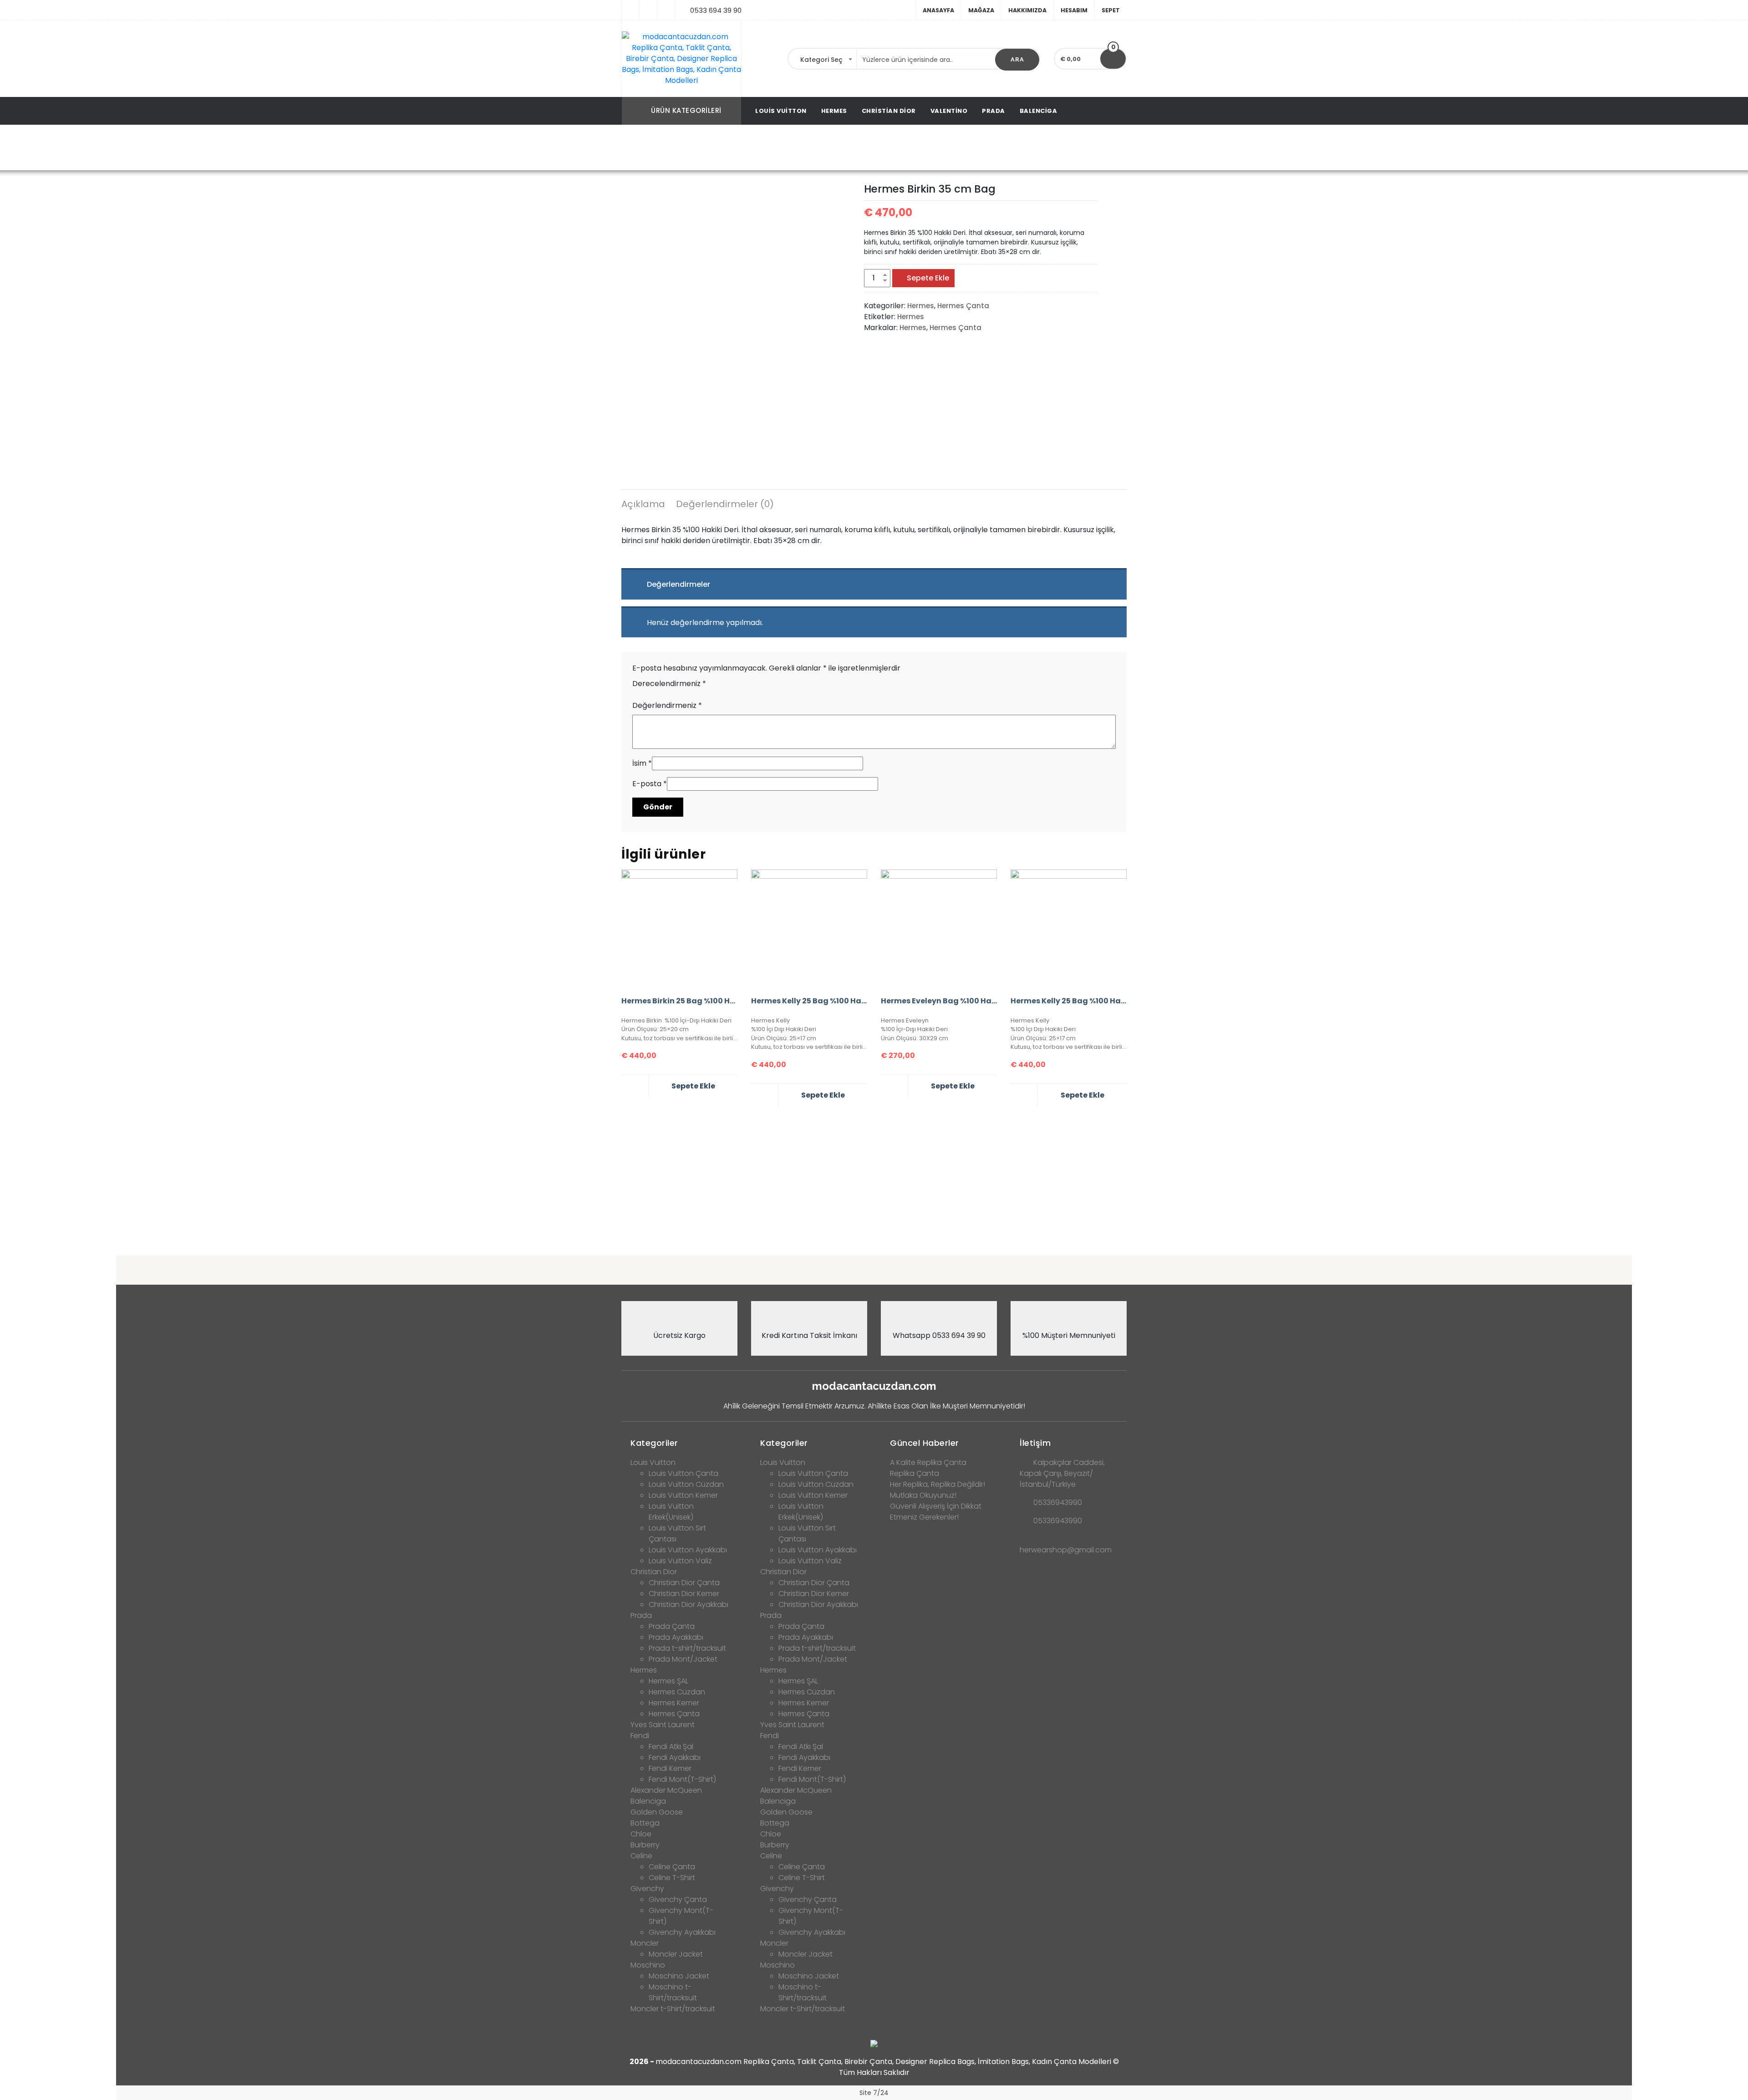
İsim (642, 763)
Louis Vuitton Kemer (683, 1495)
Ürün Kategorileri (686, 110)
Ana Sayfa (727, 148)
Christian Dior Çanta (684, 1583)
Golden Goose (657, 1812)
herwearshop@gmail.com (1066, 1550)
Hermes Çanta (818, 148)
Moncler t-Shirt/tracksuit (673, 2009)
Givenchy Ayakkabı (682, 1932)
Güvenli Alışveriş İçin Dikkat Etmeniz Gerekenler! (936, 1512)
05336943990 (1058, 1503)
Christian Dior (889, 111)
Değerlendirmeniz (667, 705)
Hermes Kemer (674, 1703)
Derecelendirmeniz (669, 684)
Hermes (834, 111)
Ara (1017, 59)
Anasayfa (938, 10)
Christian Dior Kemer (684, 1594)
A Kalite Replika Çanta (928, 1462)
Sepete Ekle (928, 278)
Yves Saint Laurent (663, 1725)
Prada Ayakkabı (676, 1637)
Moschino (648, 1965)
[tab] (643, 505)
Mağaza (981, 10)
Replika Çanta (915, 1473)
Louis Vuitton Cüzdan (686, 1484)
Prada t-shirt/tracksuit (687, 1648)
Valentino (949, 111)
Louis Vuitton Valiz (680, 1561)
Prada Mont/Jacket (683, 1659)
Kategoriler (654, 1443)
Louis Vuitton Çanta (683, 1473)
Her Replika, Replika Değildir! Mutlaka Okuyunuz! (938, 1490)
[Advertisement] (874, 1177)
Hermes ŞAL (668, 1681)
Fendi (640, 1736)
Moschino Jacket (679, 1976)
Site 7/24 (874, 2093)
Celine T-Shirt (672, 1878)
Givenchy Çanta (678, 1899)
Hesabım (1074, 10)
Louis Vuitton (781, 111)
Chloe (641, 1834)
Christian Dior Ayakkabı (689, 1604)
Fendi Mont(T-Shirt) (682, 1779)
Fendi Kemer (670, 1768)
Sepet (1111, 10)
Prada (993, 111)
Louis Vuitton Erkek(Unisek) (671, 1512)
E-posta (650, 784)
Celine (641, 1856)
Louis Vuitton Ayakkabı (688, 1550)
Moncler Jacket (676, 1954)
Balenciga (1039, 111)
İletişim (1035, 1443)
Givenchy (647, 1889)
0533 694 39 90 (716, 10)
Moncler (645, 1943)
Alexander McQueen (666, 1790)
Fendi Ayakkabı (675, 1757)
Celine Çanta (672, 1867)
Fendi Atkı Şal (671, 1747)
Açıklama (643, 504)
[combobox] (823, 60)
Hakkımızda (1027, 10)
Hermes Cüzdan (677, 1692)
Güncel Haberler (925, 1443)
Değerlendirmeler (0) (725, 504)
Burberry (645, 1845)
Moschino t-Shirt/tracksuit (673, 1992)
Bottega (645, 1823)
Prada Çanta (672, 1626)
